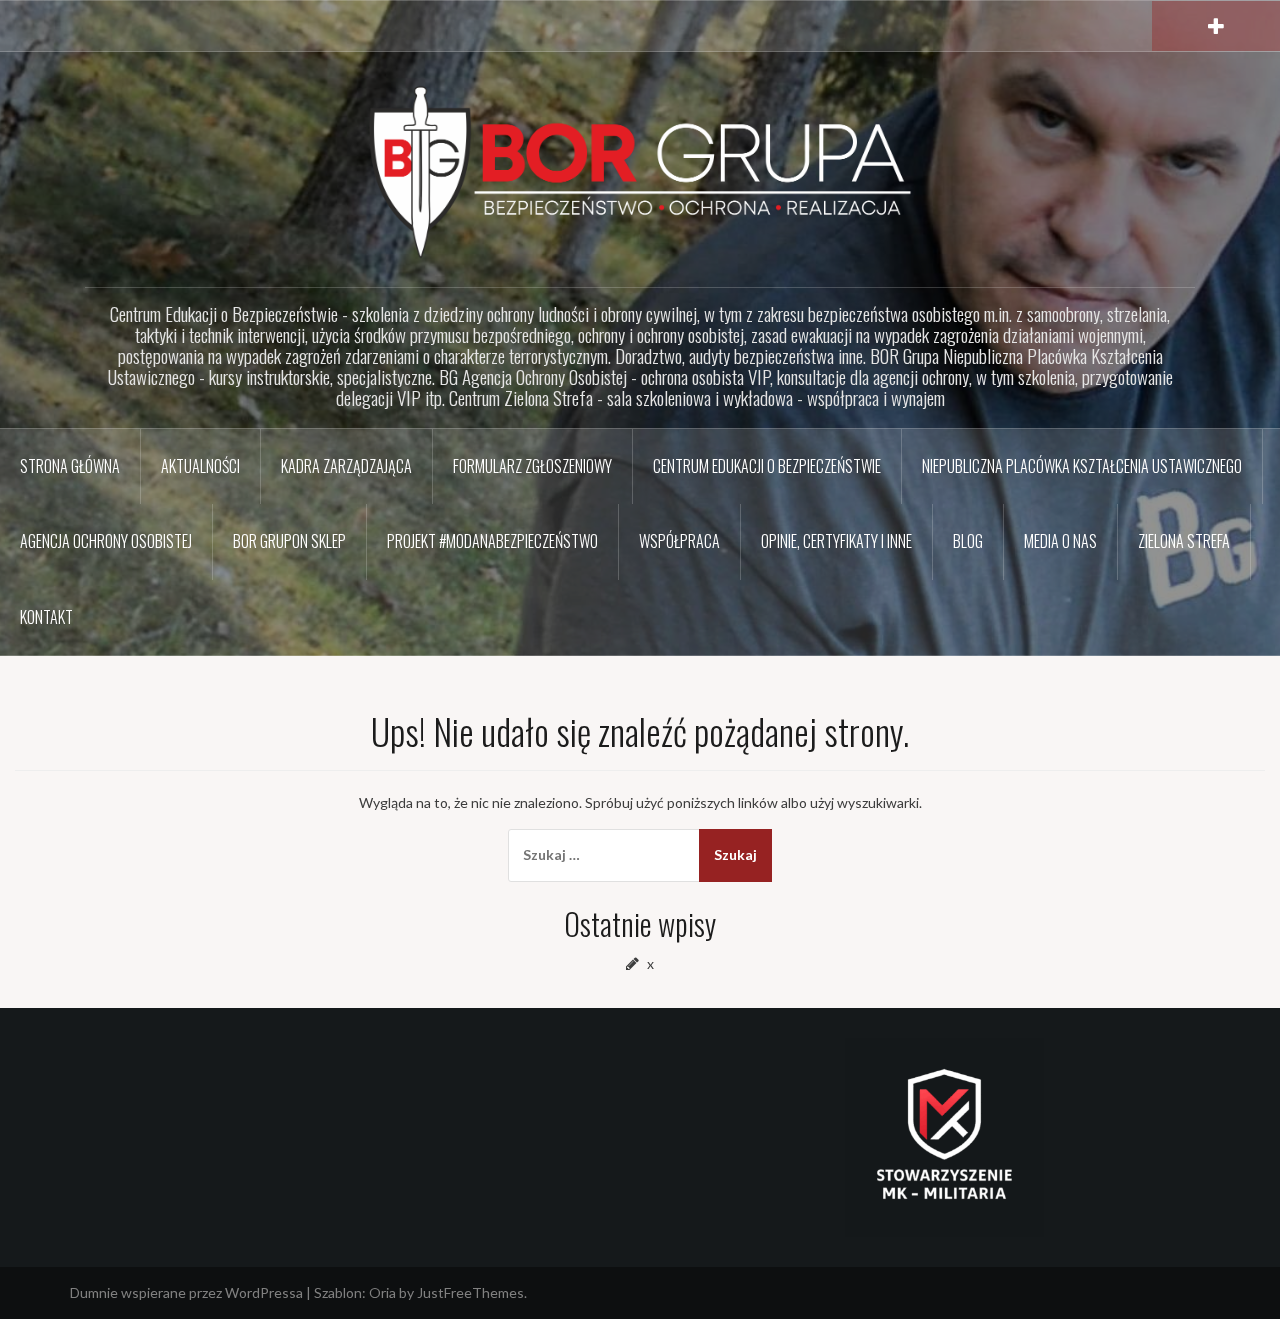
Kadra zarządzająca (346, 466)
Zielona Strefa (1184, 541)
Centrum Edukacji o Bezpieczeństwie (767, 466)
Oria (382, 1292)
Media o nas (1060, 541)
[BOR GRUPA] (640, 170)
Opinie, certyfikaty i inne (836, 541)
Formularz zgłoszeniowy (532, 466)
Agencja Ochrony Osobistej (106, 541)
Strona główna (70, 466)
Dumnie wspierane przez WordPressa (186, 1292)
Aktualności (200, 466)
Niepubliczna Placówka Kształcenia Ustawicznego (1082, 466)
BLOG (968, 541)
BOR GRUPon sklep (289, 541)
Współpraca (679, 541)
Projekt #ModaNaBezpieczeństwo (492, 541)
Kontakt (46, 617)
